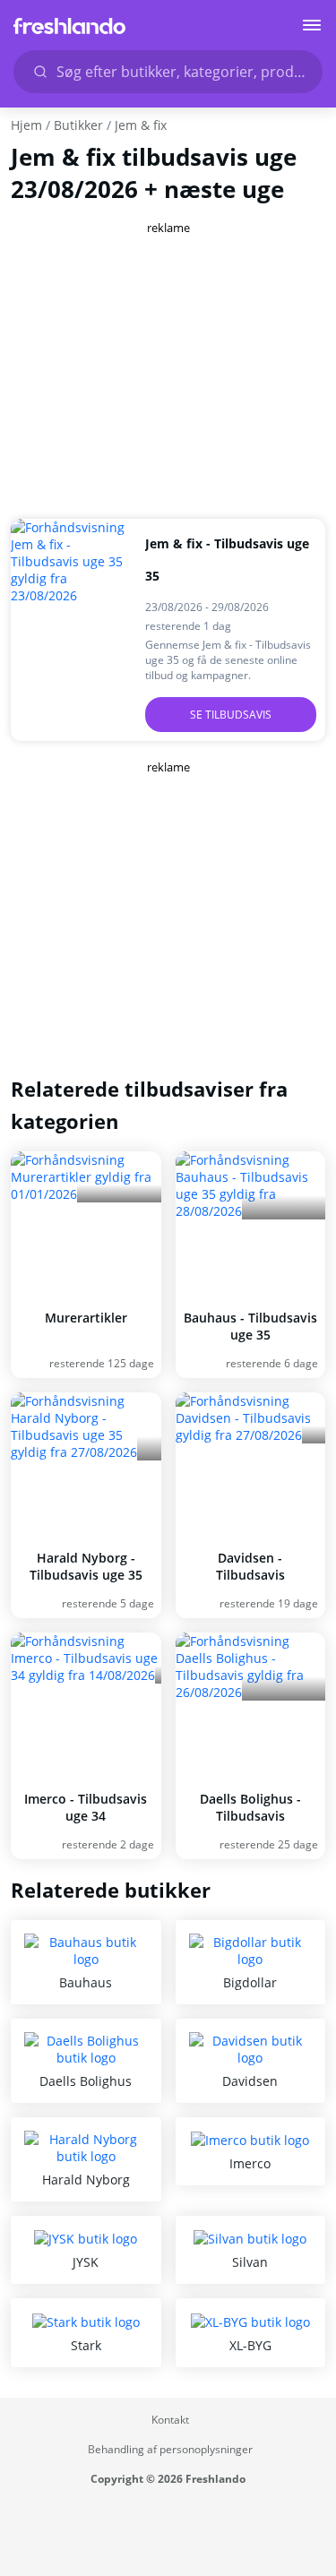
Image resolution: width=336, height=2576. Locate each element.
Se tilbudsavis (231, 715)
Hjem (26, 125)
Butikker (78, 125)
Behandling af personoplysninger (170, 2449)
